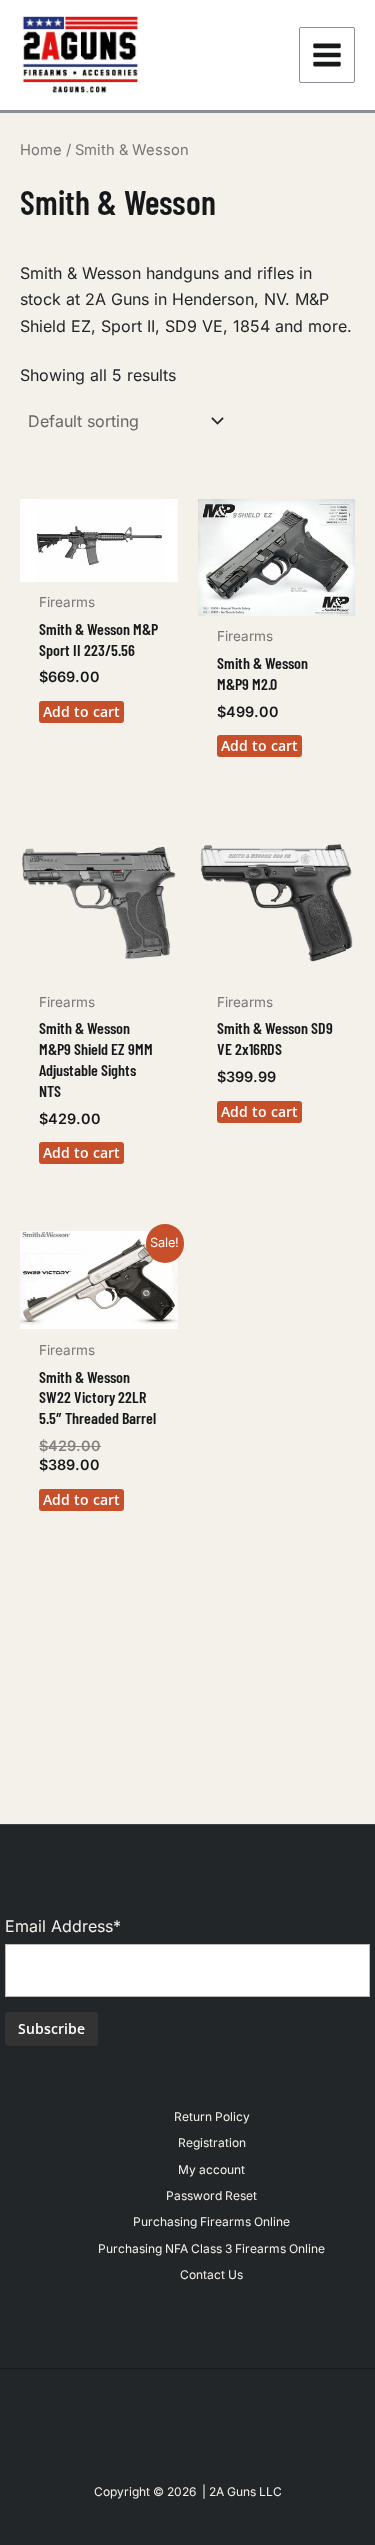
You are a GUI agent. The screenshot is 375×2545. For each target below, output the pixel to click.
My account (211, 2169)
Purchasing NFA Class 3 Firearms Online (211, 2248)
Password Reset (211, 2195)
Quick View (98, 563)
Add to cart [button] (81, 711)
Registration (212, 2142)
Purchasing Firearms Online (211, 2221)
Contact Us (211, 2274)
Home (41, 150)
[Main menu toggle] (327, 55)
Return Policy (212, 2116)
